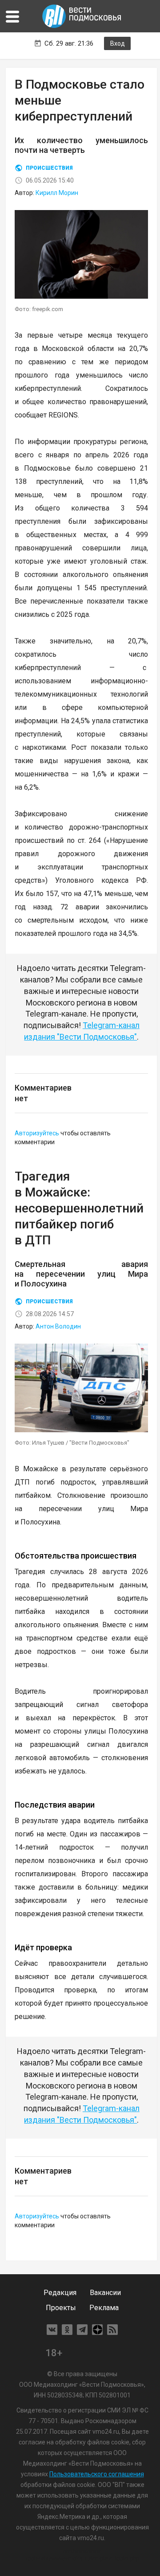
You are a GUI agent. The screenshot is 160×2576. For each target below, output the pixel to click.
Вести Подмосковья (82, 16)
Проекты (61, 2308)
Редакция (60, 2293)
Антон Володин (58, 1326)
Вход (118, 43)
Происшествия (49, 168)
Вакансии (105, 2293)
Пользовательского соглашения (97, 2474)
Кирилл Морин (57, 193)
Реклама (104, 2308)
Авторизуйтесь (37, 1133)
